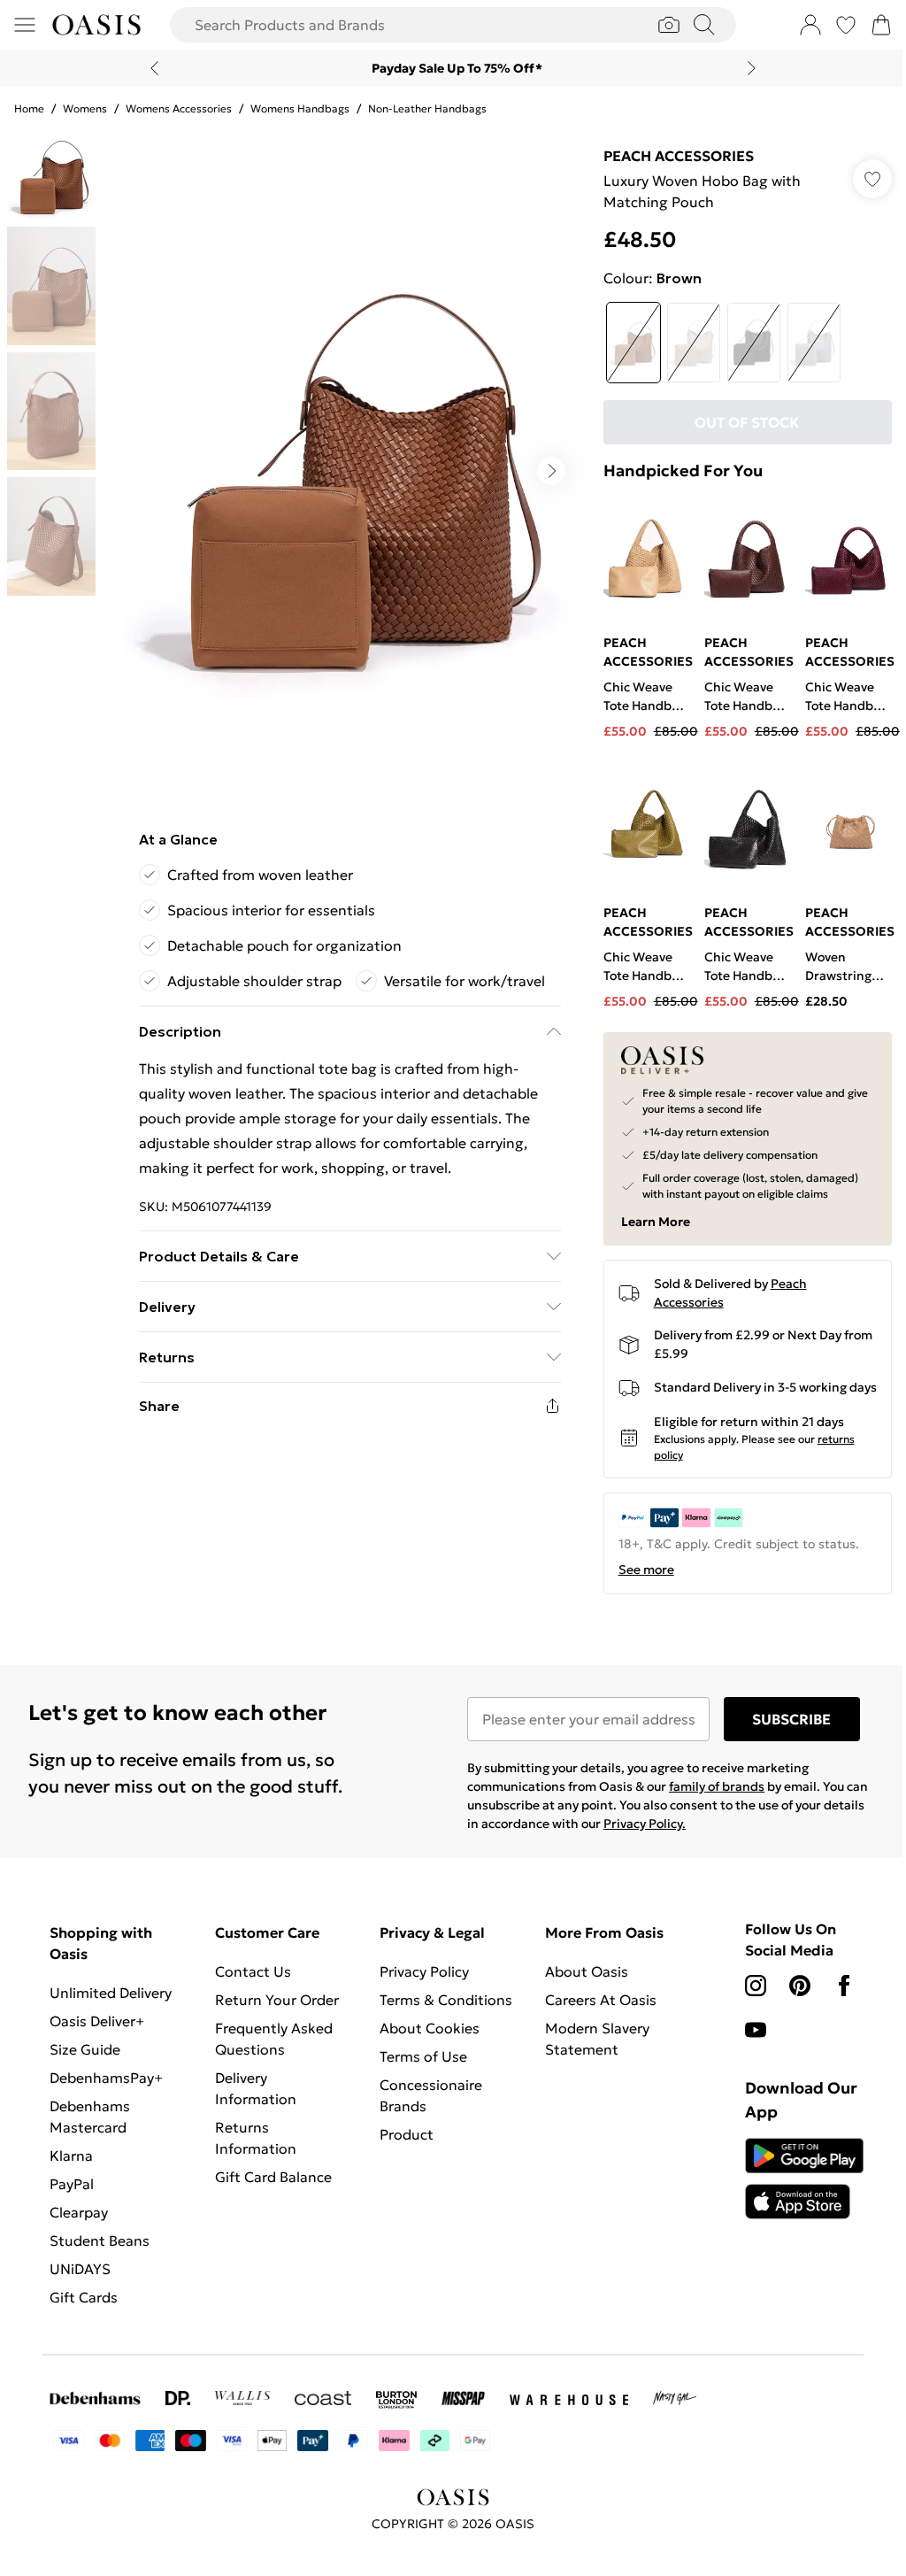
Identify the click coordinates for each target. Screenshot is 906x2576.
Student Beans (100, 2241)
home (29, 108)
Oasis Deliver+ (97, 2021)
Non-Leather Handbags (427, 108)
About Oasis (587, 1971)
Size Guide (85, 2049)
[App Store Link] (804, 2179)
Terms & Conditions (446, 2000)
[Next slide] (752, 68)
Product (407, 2134)
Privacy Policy (424, 1971)
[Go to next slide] (551, 471)
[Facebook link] (844, 1986)
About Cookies (430, 2028)
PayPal (72, 2184)
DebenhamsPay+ (106, 2078)
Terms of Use (423, 2056)
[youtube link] (756, 2030)
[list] (349, 471)
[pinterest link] (800, 1986)
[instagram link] (756, 1986)
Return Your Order (277, 2000)
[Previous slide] (154, 68)
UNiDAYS (80, 2269)
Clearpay (79, 2212)
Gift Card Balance (273, 2177)
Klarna (71, 2156)
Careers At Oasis (601, 2000)
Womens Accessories (179, 108)
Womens (85, 108)
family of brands (717, 1786)
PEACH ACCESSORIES (679, 156)
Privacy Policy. (645, 1824)
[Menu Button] (25, 25)
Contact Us (253, 1971)
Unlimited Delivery (111, 1993)
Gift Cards (84, 2297)
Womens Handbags (300, 108)
